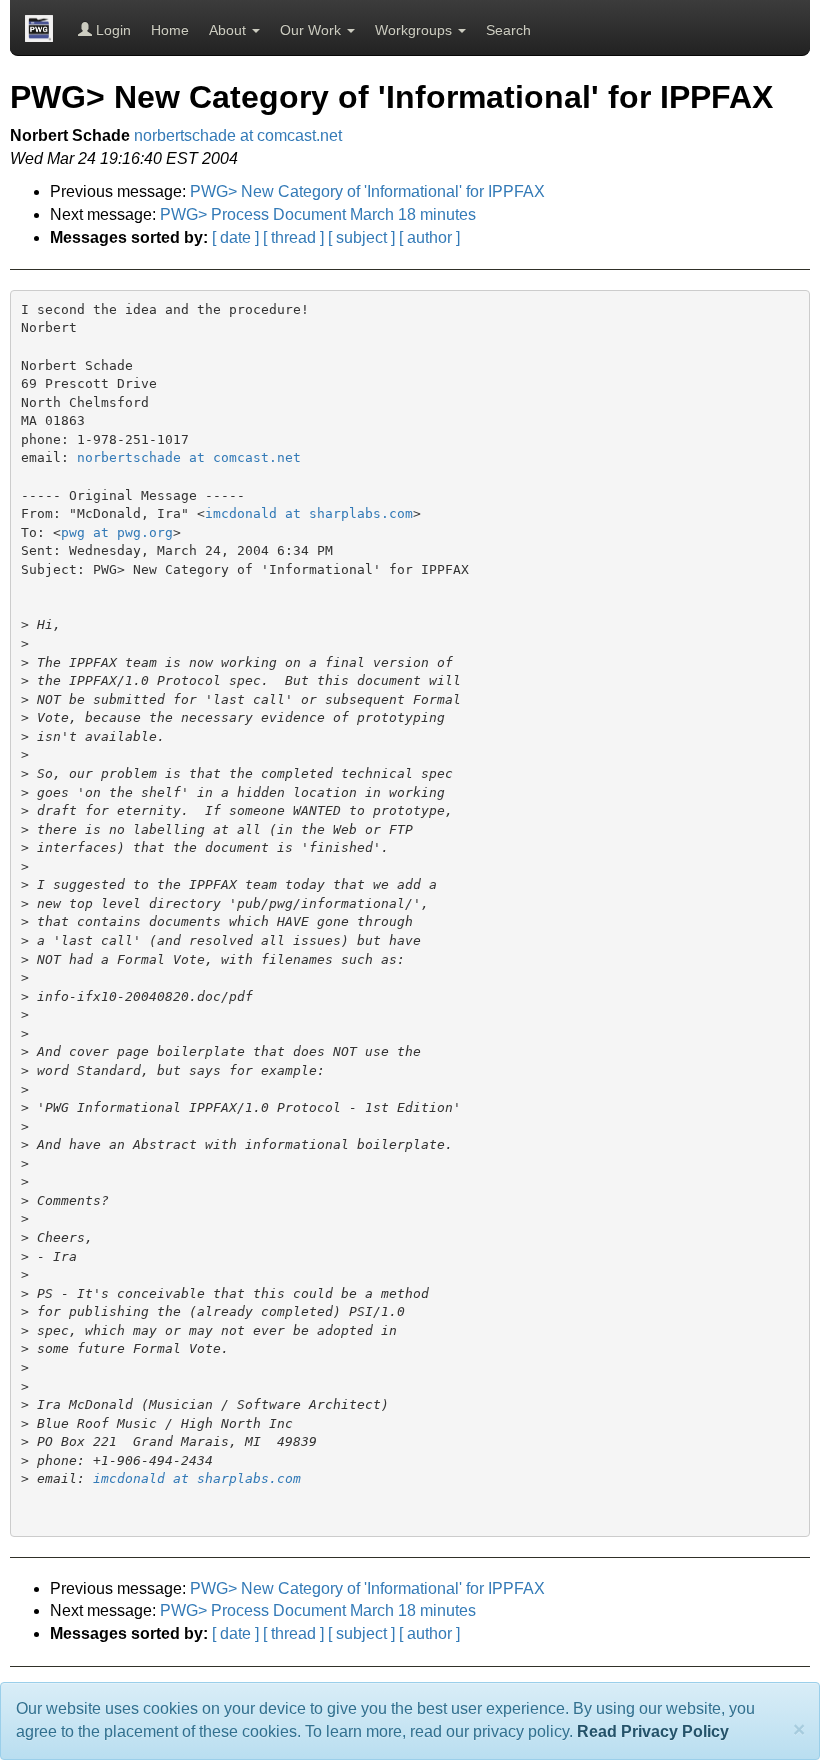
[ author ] (429, 237)
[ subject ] (361, 237)
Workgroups (415, 30)
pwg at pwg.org (117, 532)
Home (170, 30)
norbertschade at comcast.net (238, 135)
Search (508, 30)
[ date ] (235, 237)
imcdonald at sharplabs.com (309, 513)
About (229, 30)
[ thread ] (293, 237)
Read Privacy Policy (653, 1731)
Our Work (312, 30)
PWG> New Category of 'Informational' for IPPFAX (367, 191)
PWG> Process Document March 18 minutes (318, 214)
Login (111, 30)
